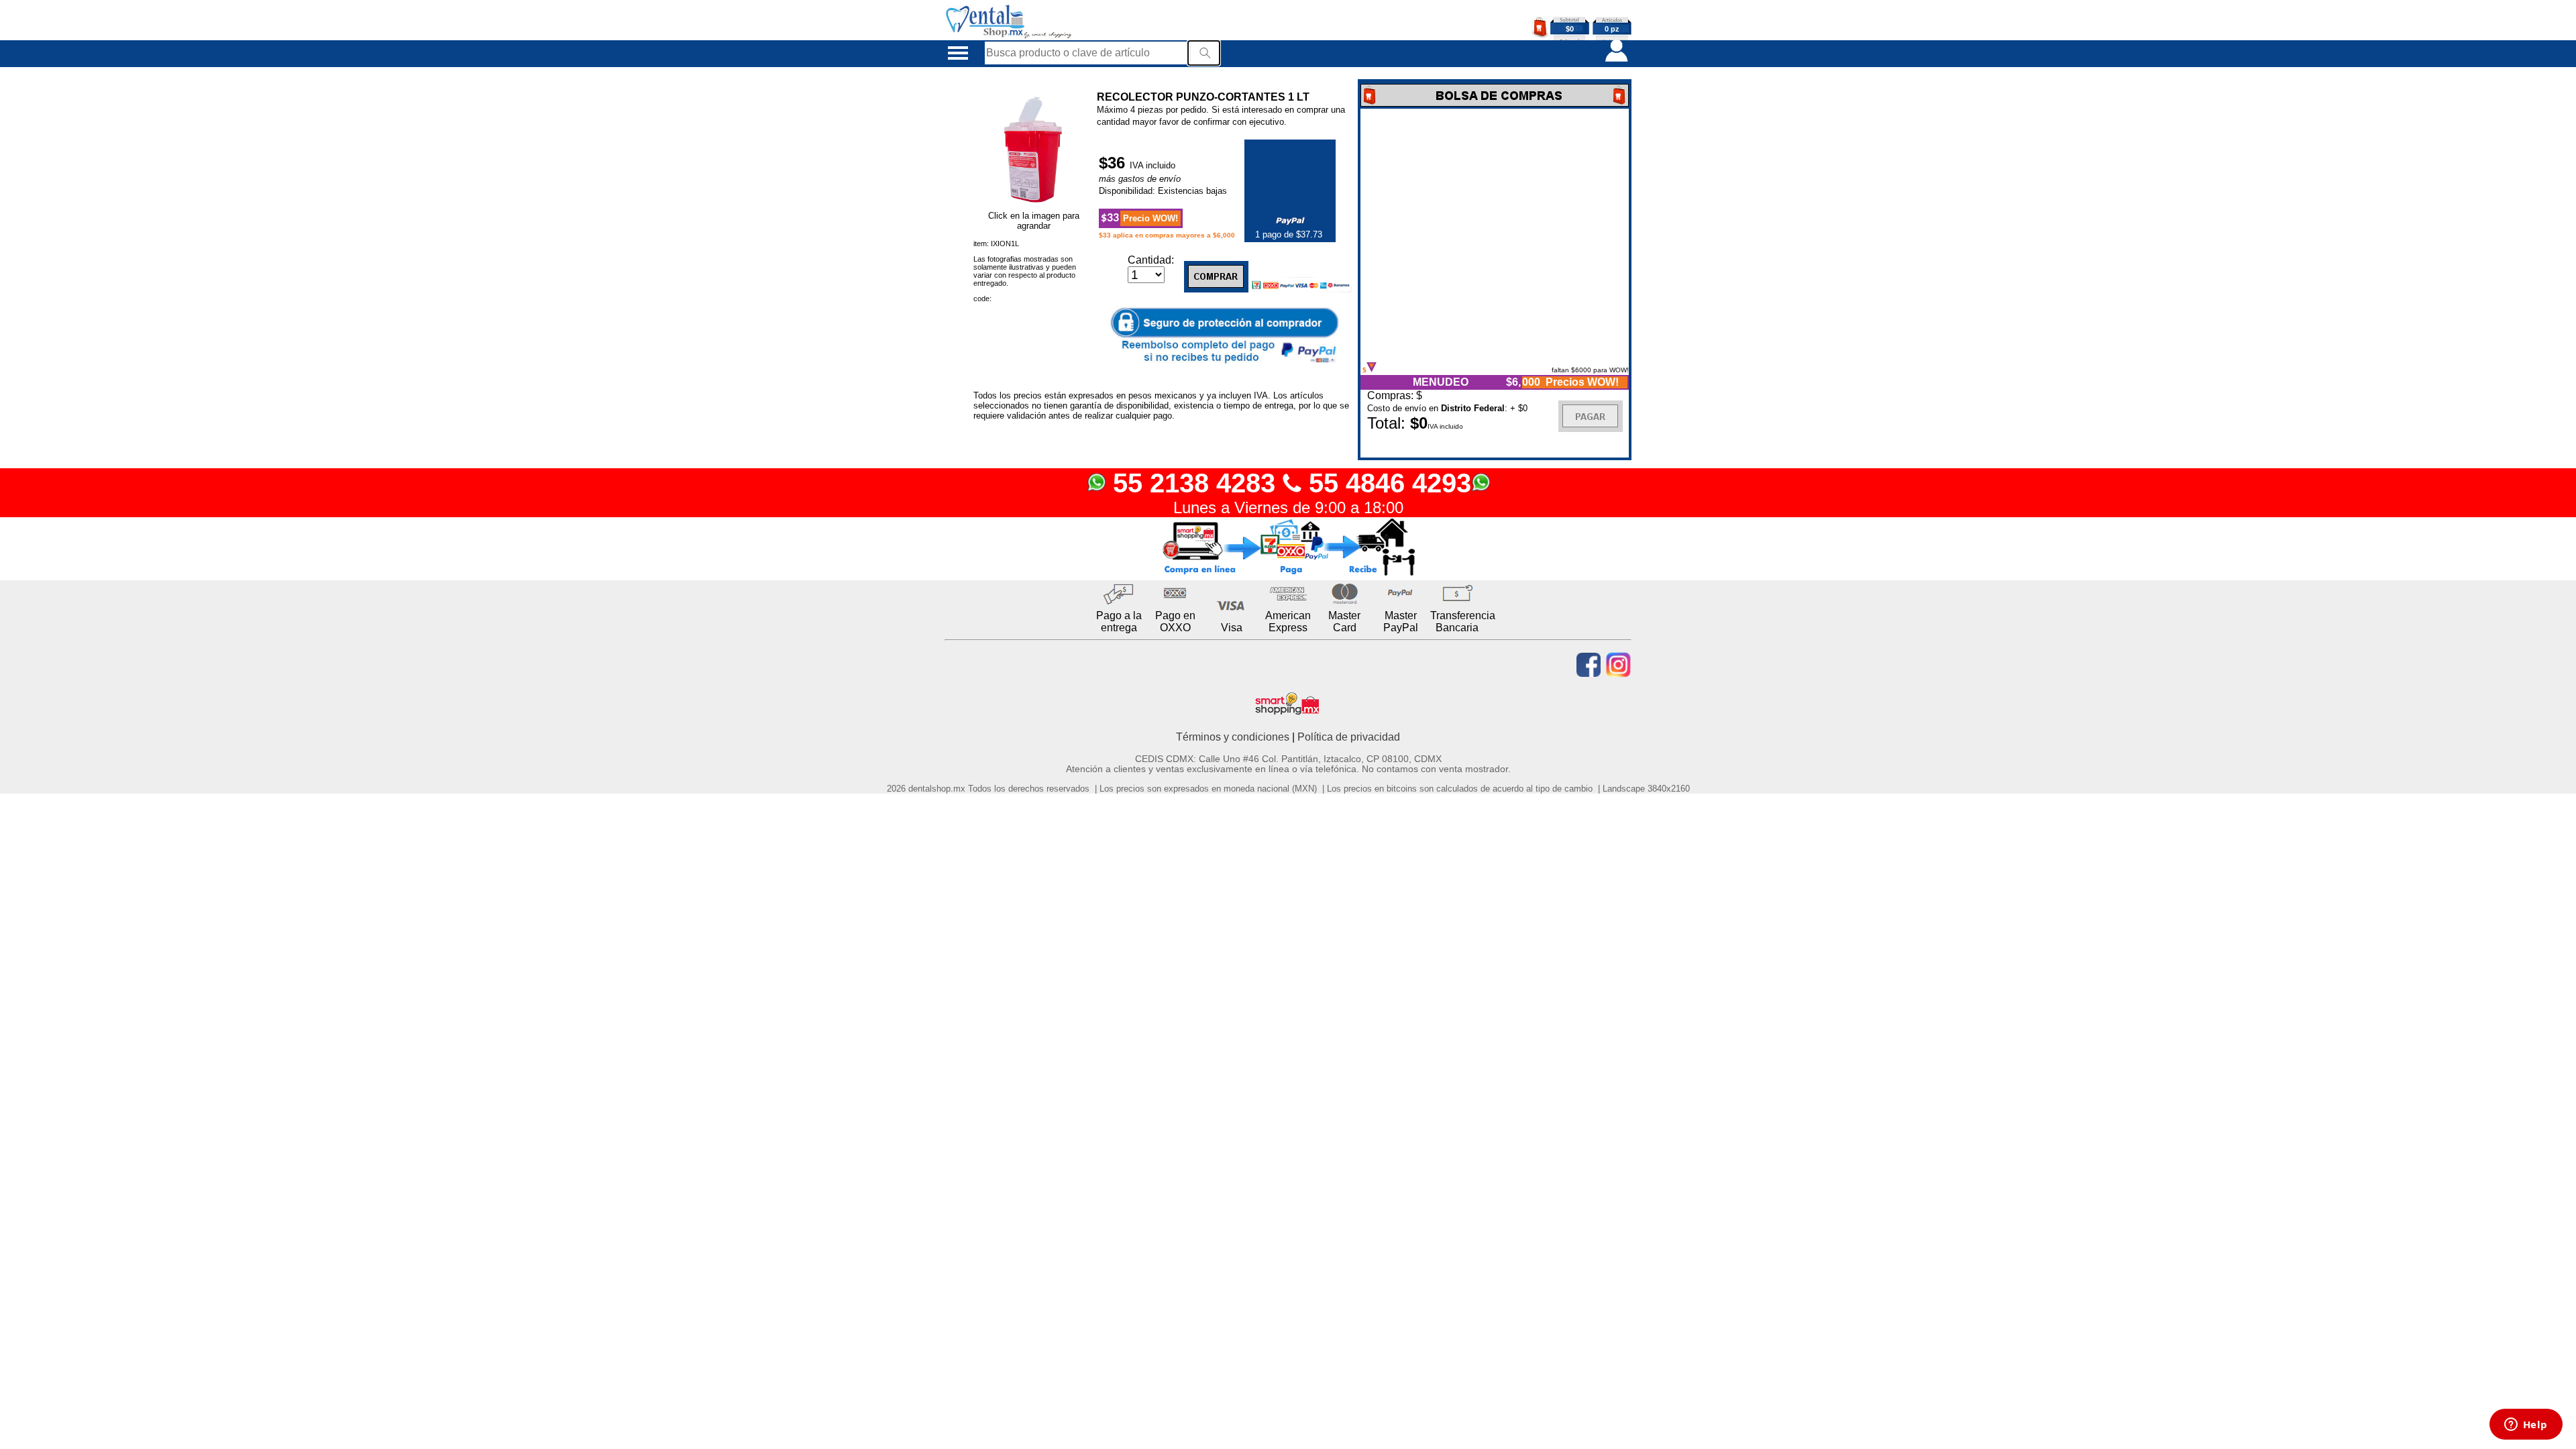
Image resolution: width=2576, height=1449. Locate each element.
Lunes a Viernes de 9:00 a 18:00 (1288, 507)
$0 (1570, 29)
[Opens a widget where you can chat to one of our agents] (2526, 1426)
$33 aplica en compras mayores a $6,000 (1167, 235)
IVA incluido (1152, 165)
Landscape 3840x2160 (1646, 789)
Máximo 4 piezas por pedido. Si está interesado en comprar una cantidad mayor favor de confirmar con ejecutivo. (1221, 116)
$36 (1114, 163)
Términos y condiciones (1233, 737)
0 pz (1612, 29)
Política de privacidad (1349, 737)
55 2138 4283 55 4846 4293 (1288, 483)
